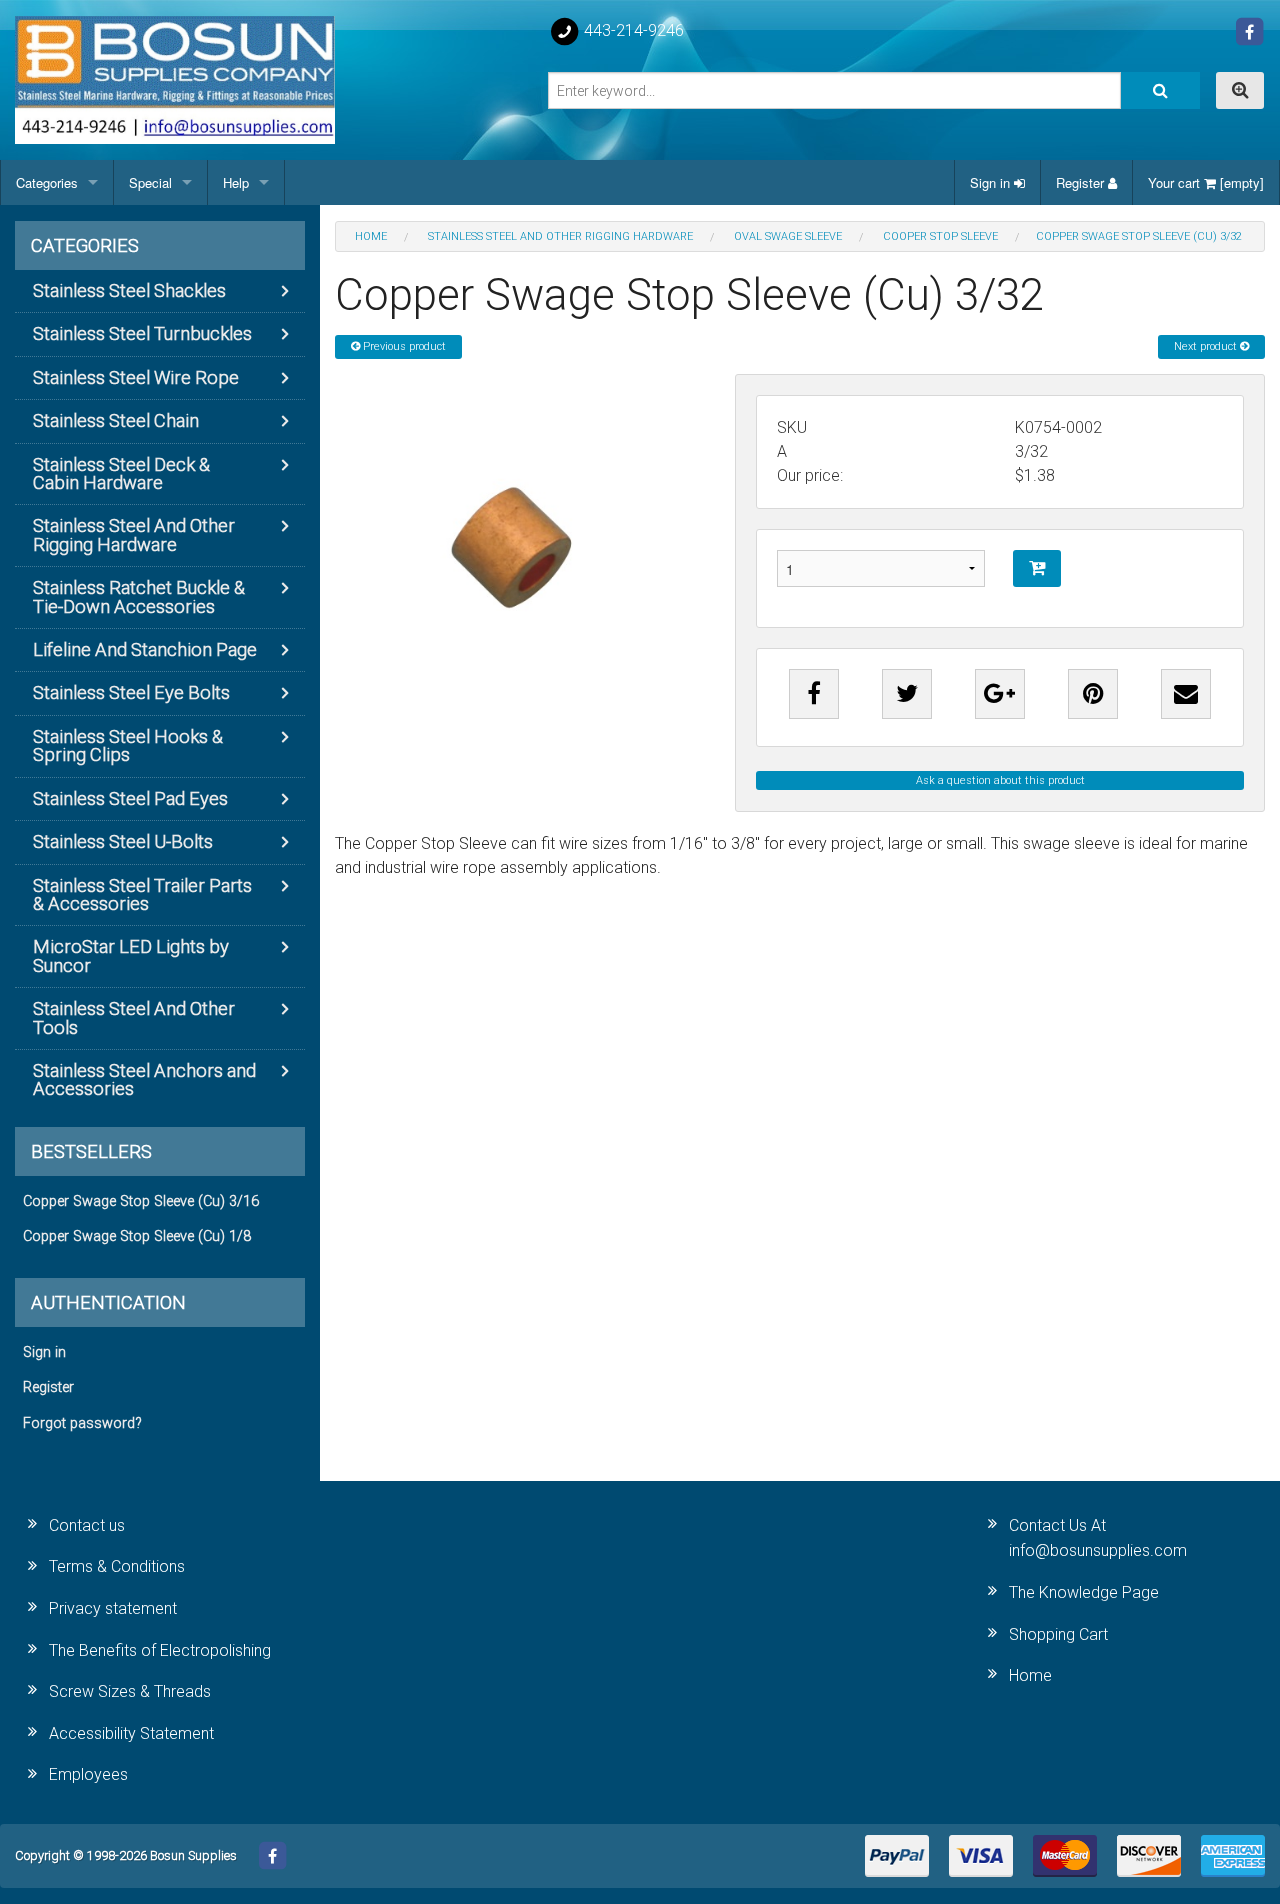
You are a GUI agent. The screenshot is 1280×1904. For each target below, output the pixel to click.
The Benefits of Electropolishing (160, 1650)
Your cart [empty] (1206, 182)
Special (150, 182)
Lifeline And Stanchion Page (145, 649)
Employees (88, 1774)
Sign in (992, 182)
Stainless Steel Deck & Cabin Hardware (121, 473)
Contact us (87, 1525)
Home (1030, 1675)
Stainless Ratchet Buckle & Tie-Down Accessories (139, 596)
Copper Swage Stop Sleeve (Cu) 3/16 (141, 1201)
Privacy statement (113, 1608)
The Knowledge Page (1084, 1592)
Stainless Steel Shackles (129, 290)
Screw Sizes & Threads (130, 1691)
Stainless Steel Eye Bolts (131, 692)
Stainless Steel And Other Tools (134, 1017)
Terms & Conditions (117, 1566)
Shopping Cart (1058, 1634)
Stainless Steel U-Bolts (123, 841)
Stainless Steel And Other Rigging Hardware (134, 534)
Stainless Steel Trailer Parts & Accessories (142, 894)
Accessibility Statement (131, 1733)
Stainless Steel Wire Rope (136, 377)
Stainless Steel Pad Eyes (130, 798)
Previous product (403, 346)
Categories (47, 182)
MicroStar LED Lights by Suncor (131, 955)
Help (236, 182)
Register (1082, 182)
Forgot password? (82, 1423)
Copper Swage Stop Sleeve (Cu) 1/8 (137, 1236)
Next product (1207, 346)
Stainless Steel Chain (116, 420)
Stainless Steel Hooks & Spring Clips (128, 745)
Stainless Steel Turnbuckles (142, 333)
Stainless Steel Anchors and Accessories (144, 1079)
